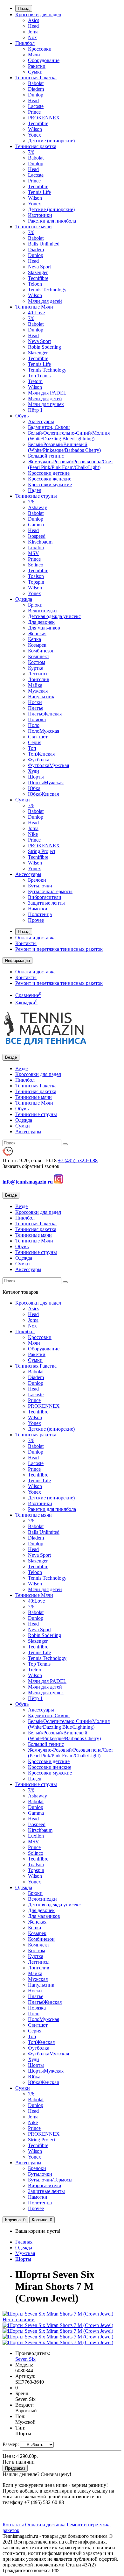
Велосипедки (42, 611)
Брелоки (37, 880)
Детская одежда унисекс (54, 616)
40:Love (36, 313)
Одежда (24, 599)
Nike (33, 834)
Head (33, 26)
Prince (34, 112)
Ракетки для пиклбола (52, 221)
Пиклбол (25, 43)
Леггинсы (39, 674)
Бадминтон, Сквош (49, 427)
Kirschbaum (40, 542)
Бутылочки (40, 886)
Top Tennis (39, 376)
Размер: (11, 2444)
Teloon (35, 284)
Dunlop (36, 95)
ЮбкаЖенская (43, 794)
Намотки (38, 909)
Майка (35, 685)
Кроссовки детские (49, 473)
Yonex (34, 135)
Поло (34, 725)
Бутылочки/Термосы (50, 891)
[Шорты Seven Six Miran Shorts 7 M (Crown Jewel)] (58, 2325)
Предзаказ (15, 2468)
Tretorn (35, 381)
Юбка (34, 788)
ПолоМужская (44, 731)
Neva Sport (39, 267)
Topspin (36, 582)
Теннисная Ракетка (36, 78)
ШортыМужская (46, 783)
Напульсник (41, 697)
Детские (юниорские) (51, 141)
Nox (32, 37)
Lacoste (36, 106)
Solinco (36, 565)
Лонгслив (39, 679)
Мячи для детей (45, 301)
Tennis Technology (47, 290)
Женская (37, 633)
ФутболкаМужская (48, 765)
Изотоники (40, 215)
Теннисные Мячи (34, 307)
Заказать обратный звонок (31, 1166)
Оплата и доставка (35, 938)
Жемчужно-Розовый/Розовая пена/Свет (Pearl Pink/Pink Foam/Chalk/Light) (71, 464)
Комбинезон (41, 651)
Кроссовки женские (50, 479)
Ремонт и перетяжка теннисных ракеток (59, 949)
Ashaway (38, 507)
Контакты (26, 943)
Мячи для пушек (46, 404)
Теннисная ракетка (36, 146)
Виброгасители (45, 897)
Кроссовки (40, 49)
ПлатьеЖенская (45, 714)
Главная (24, 2242)
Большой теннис (46, 456)
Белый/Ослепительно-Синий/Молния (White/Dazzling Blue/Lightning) (69, 436)
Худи (34, 771)
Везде (21, 1068)
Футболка (39, 760)
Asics (34, 20)
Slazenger (38, 272)
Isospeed (37, 536)
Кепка (34, 639)
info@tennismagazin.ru (28, 1182)
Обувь (22, 416)
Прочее (36, 920)
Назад (24, 8)
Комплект (39, 656)
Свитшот (38, 737)
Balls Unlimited (44, 244)
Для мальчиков (44, 628)
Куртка (36, 668)
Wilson (35, 129)
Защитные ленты (46, 903)
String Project (42, 851)
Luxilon (36, 548)
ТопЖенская (41, 754)
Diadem (36, 89)
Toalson (36, 576)
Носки (35, 702)
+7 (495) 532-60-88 (78, 1160)
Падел (35, 490)
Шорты (36, 777)
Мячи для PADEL (47, 393)
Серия (35, 742)
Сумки (35, 72)
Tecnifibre (38, 123)
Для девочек (41, 622)
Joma (33, 32)
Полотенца (40, 914)
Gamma (36, 525)
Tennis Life (39, 192)
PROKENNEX (44, 118)
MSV (34, 553)
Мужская (38, 691)
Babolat (36, 83)
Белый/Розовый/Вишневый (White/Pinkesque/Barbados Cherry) (64, 447)
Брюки (35, 605)
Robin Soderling (45, 347)
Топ (32, 748)
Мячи (34, 55)
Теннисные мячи (34, 227)
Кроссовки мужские (50, 484)
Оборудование (44, 60)
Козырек (37, 645)
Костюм (37, 662)
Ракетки (37, 66)
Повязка (37, 719)
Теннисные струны (36, 496)
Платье (36, 708)
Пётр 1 (35, 410)
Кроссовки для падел (38, 14)
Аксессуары (41, 421)
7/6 (31, 152)
